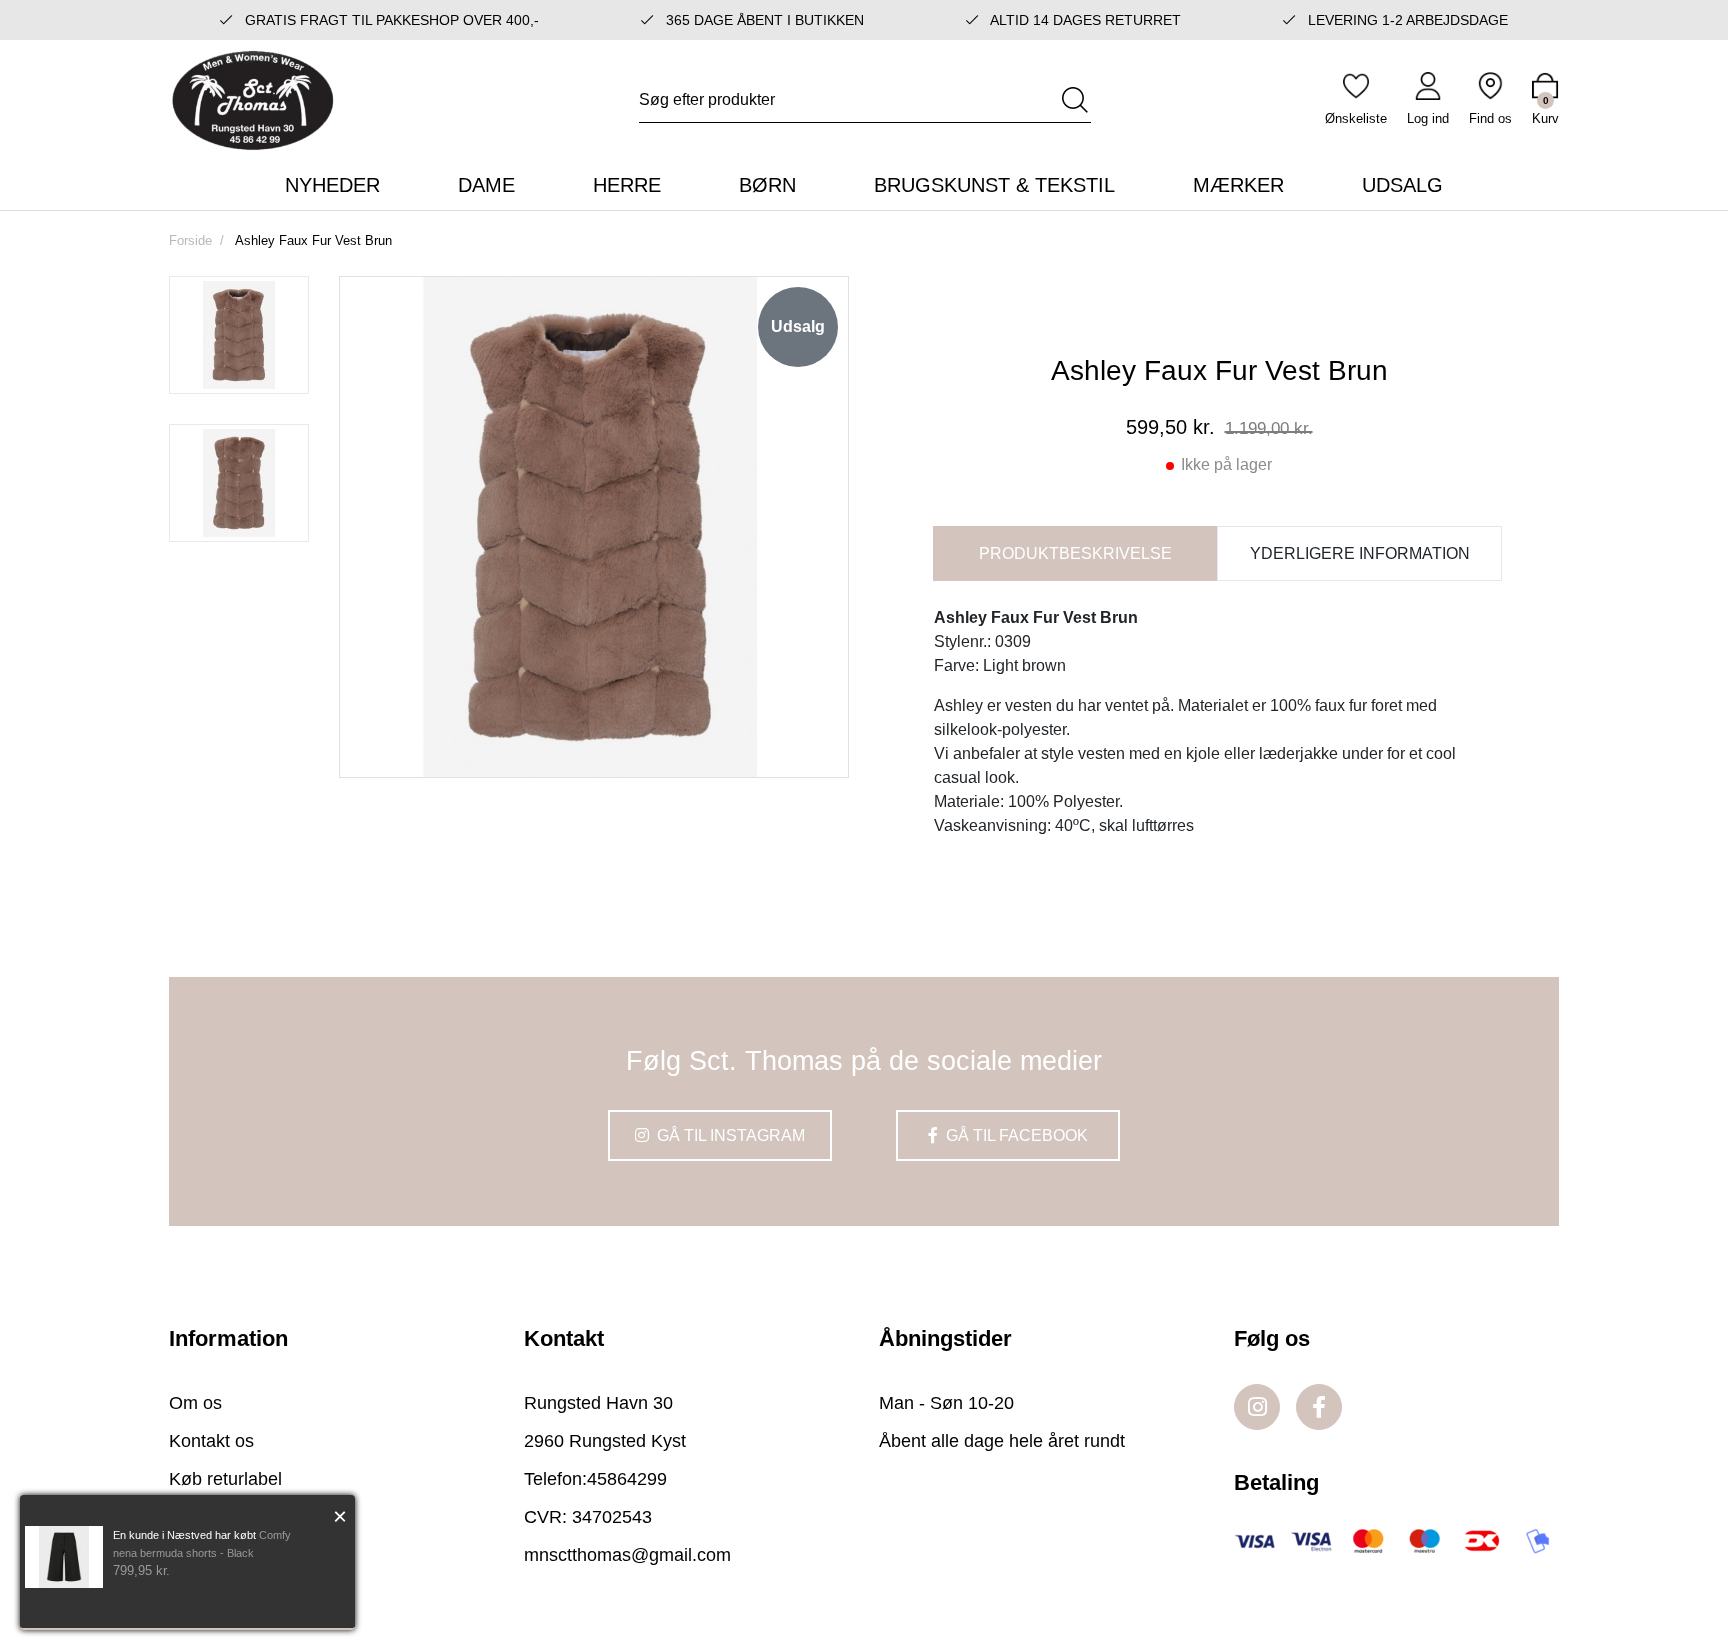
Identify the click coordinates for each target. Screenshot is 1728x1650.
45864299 (627, 1479)
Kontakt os (211, 1441)
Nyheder (332, 185)
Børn (767, 185)
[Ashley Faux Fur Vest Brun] (239, 335)
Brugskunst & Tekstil (994, 185)
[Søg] (1075, 100)
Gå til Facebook (1015, 1135)
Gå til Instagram (729, 1135)
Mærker (1238, 185)
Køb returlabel (225, 1479)
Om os (195, 1403)
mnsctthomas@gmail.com (627, 1555)
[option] (239, 335)
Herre (627, 185)
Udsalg (1402, 185)
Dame (486, 185)
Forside (190, 240)
